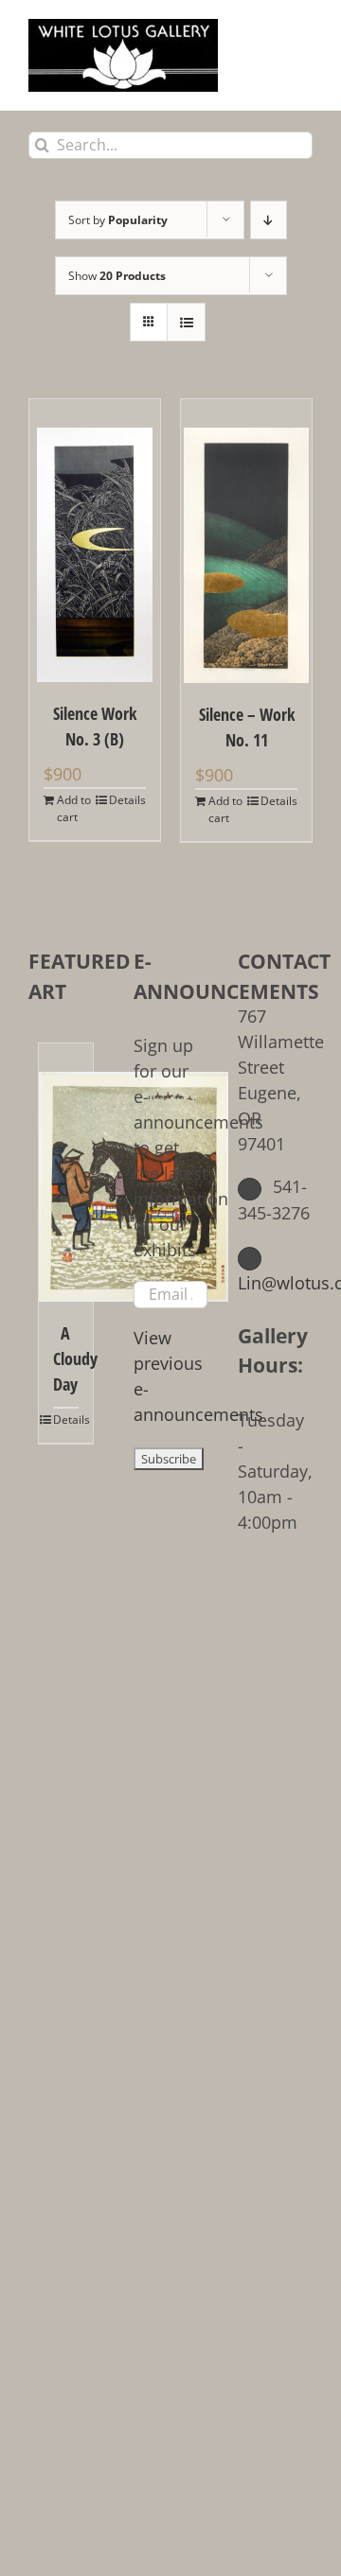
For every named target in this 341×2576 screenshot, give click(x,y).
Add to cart (74, 808)
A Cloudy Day (66, 1358)
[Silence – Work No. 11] (246, 541)
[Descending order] (269, 220)
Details (127, 800)
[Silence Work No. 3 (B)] (95, 541)
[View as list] (186, 322)
